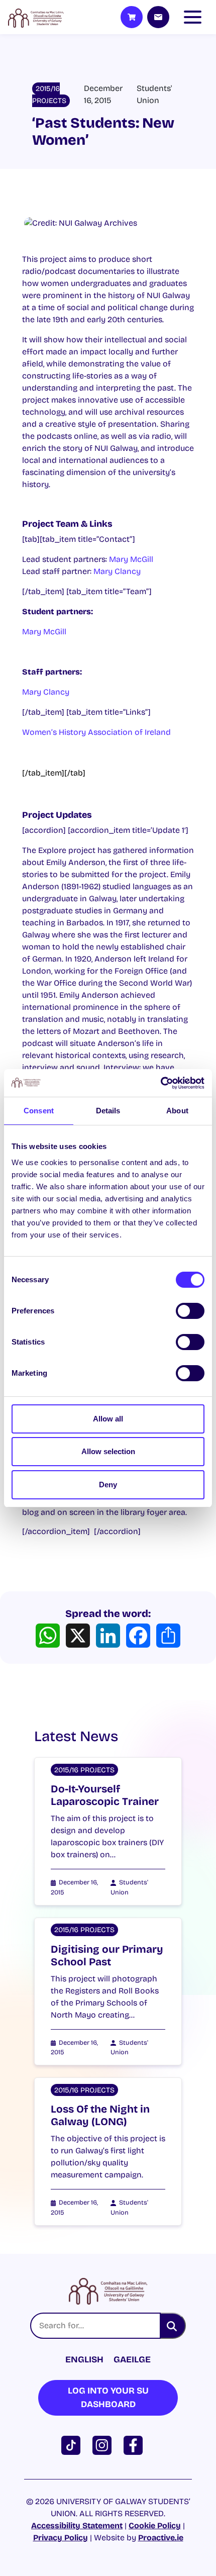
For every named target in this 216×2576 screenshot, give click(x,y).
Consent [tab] (39, 1111)
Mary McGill (131, 559)
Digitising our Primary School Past (107, 1956)
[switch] (190, 1311)
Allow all (108, 1419)
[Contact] (158, 17)
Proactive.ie (161, 2538)
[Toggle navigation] (195, 17)
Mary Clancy (117, 571)
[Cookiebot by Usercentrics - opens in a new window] (160, 1083)
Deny (108, 1485)
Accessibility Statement (77, 2525)
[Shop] (132, 17)
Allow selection (108, 1451)
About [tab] (177, 1111)
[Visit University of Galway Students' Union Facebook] (135, 2445)
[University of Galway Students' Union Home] (36, 17)
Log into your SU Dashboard (108, 2397)
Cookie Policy (155, 2525)
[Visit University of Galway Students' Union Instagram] (104, 2445)
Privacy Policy (61, 2538)
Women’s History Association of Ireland (96, 732)
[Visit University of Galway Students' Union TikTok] (73, 2445)
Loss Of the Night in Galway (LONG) (100, 2116)
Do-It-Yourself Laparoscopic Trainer (105, 1795)
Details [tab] (108, 1111)
